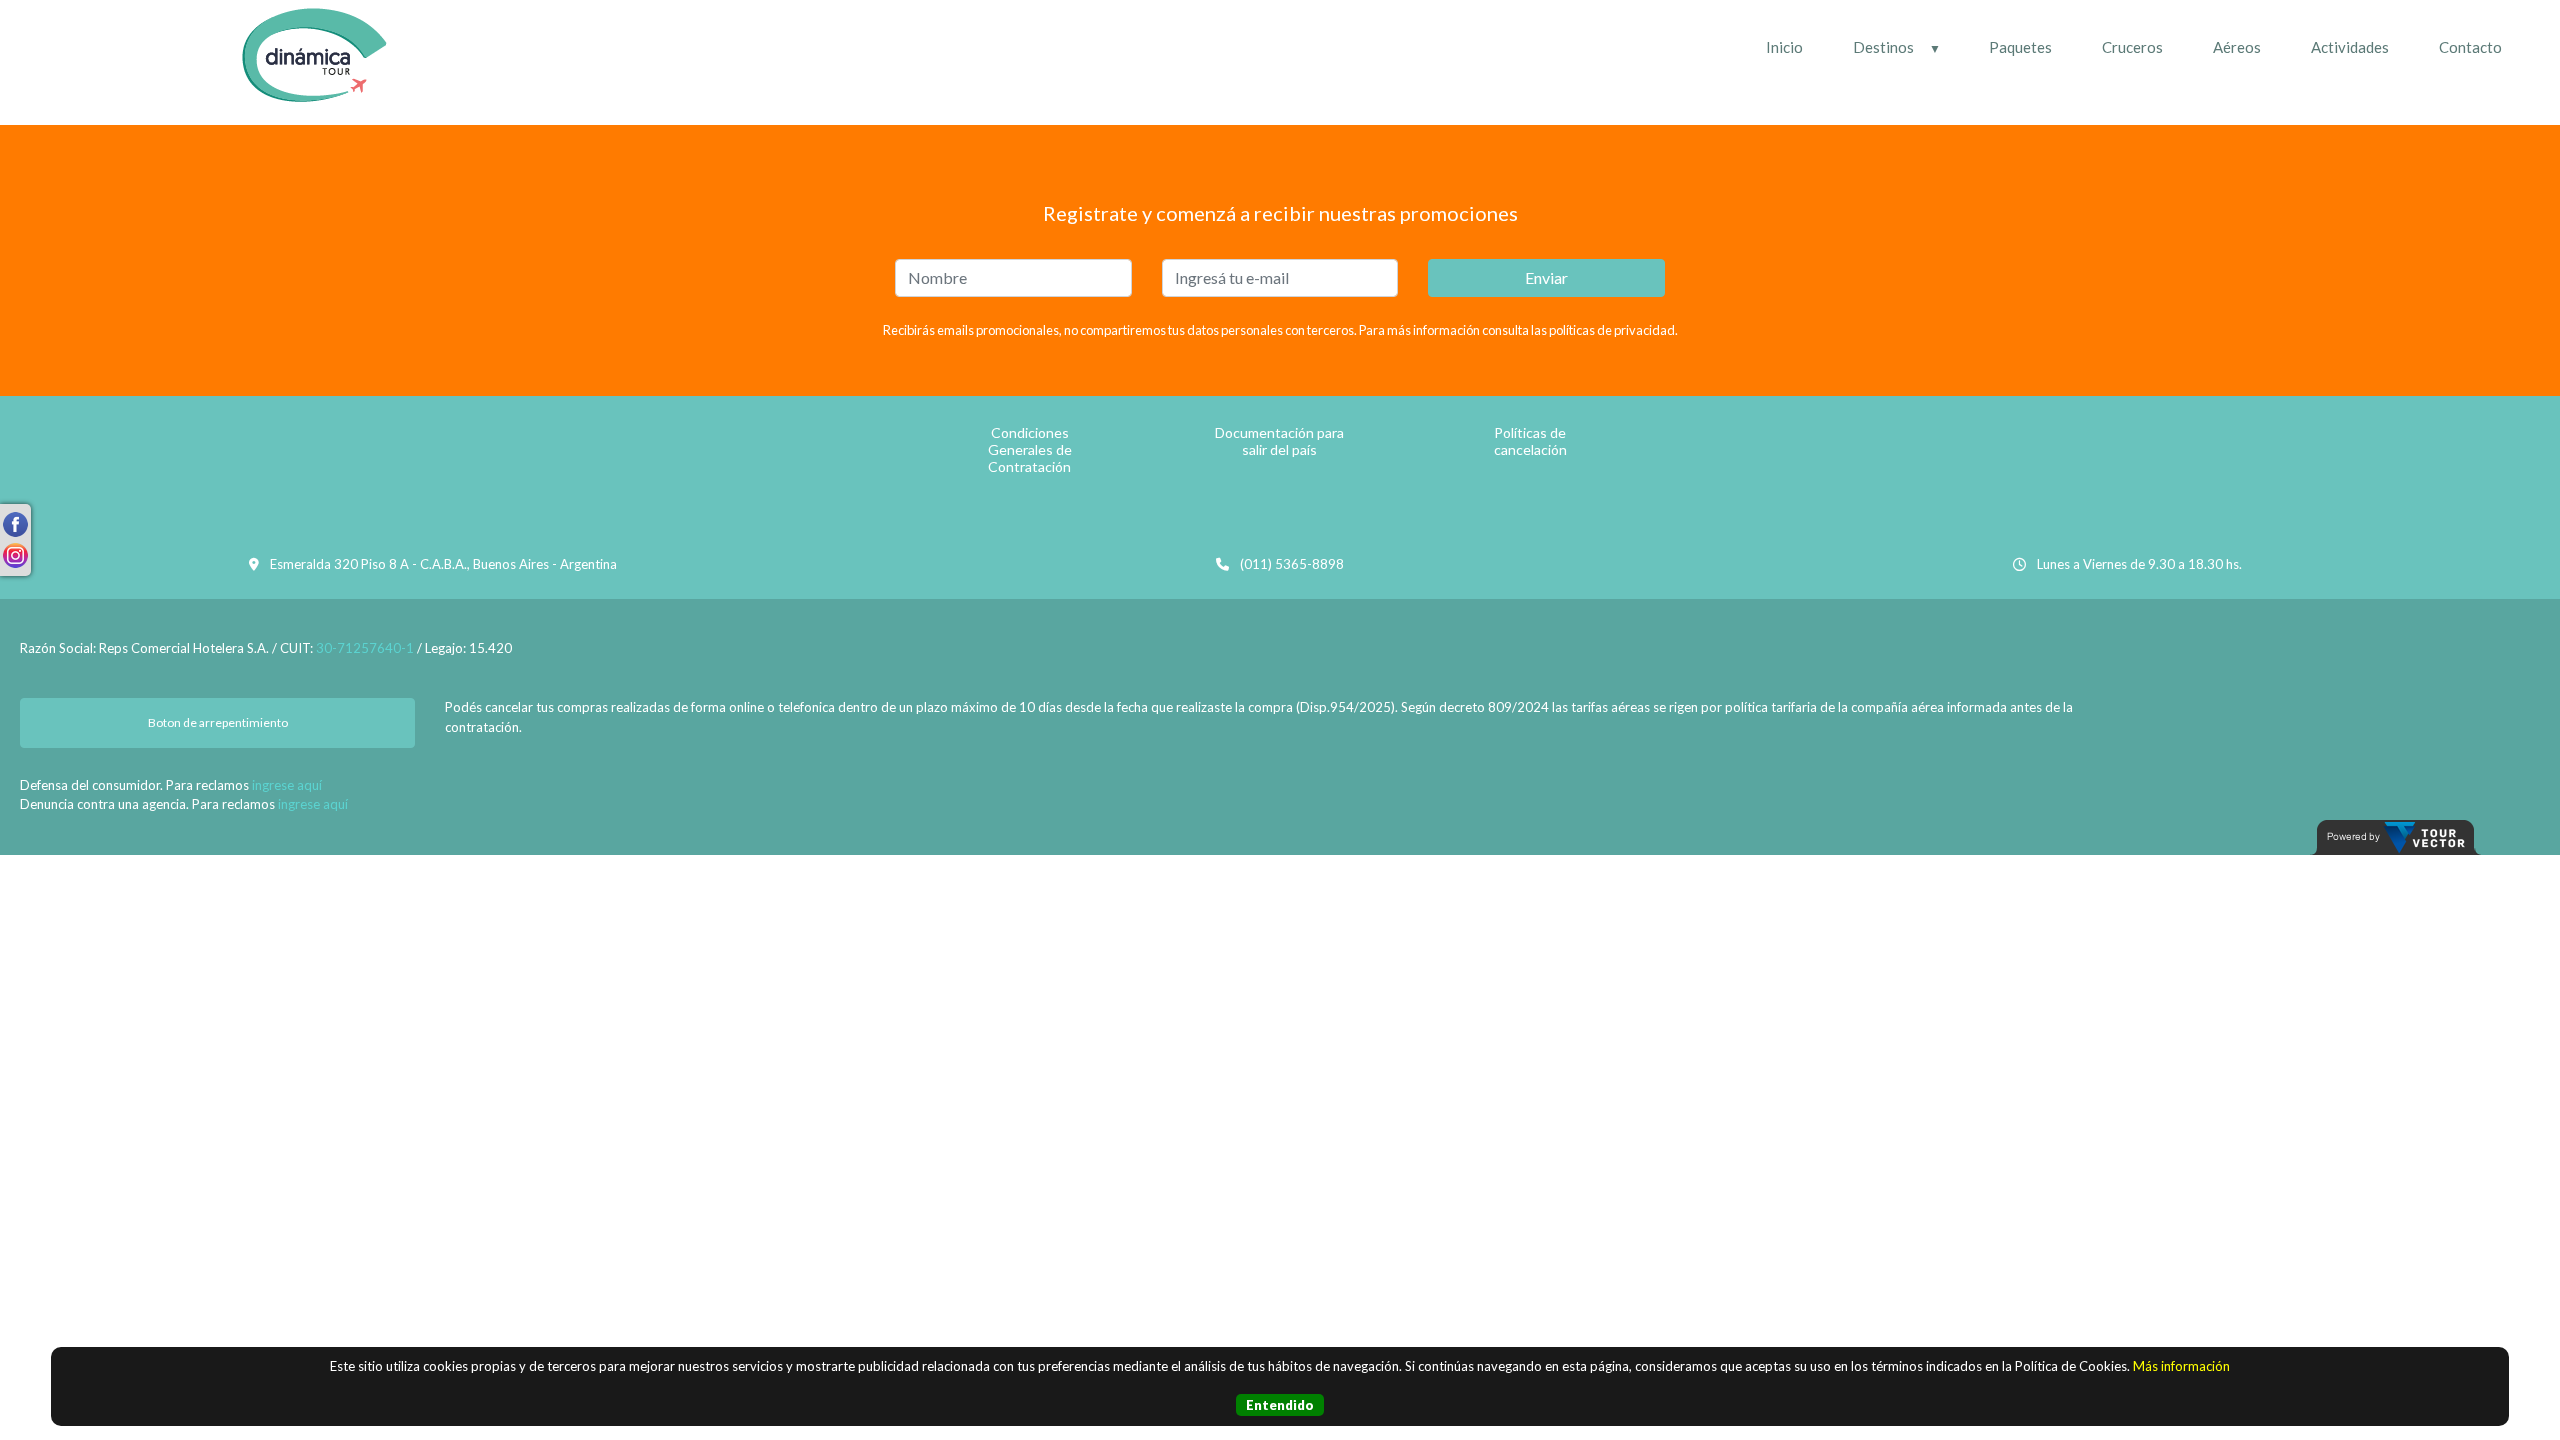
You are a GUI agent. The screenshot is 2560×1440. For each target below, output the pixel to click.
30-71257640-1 (365, 648)
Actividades (2350, 47)
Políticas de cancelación (1530, 441)
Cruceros (2132, 47)
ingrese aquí (287, 785)
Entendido (1280, 1405)
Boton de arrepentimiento (218, 722)
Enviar (1546, 277)
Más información (2181, 1366)
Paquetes (2020, 47)
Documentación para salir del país (1279, 441)
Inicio (1784, 47)
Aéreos (2237, 47)
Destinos (1883, 47)
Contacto (2470, 47)
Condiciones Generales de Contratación (1030, 449)
